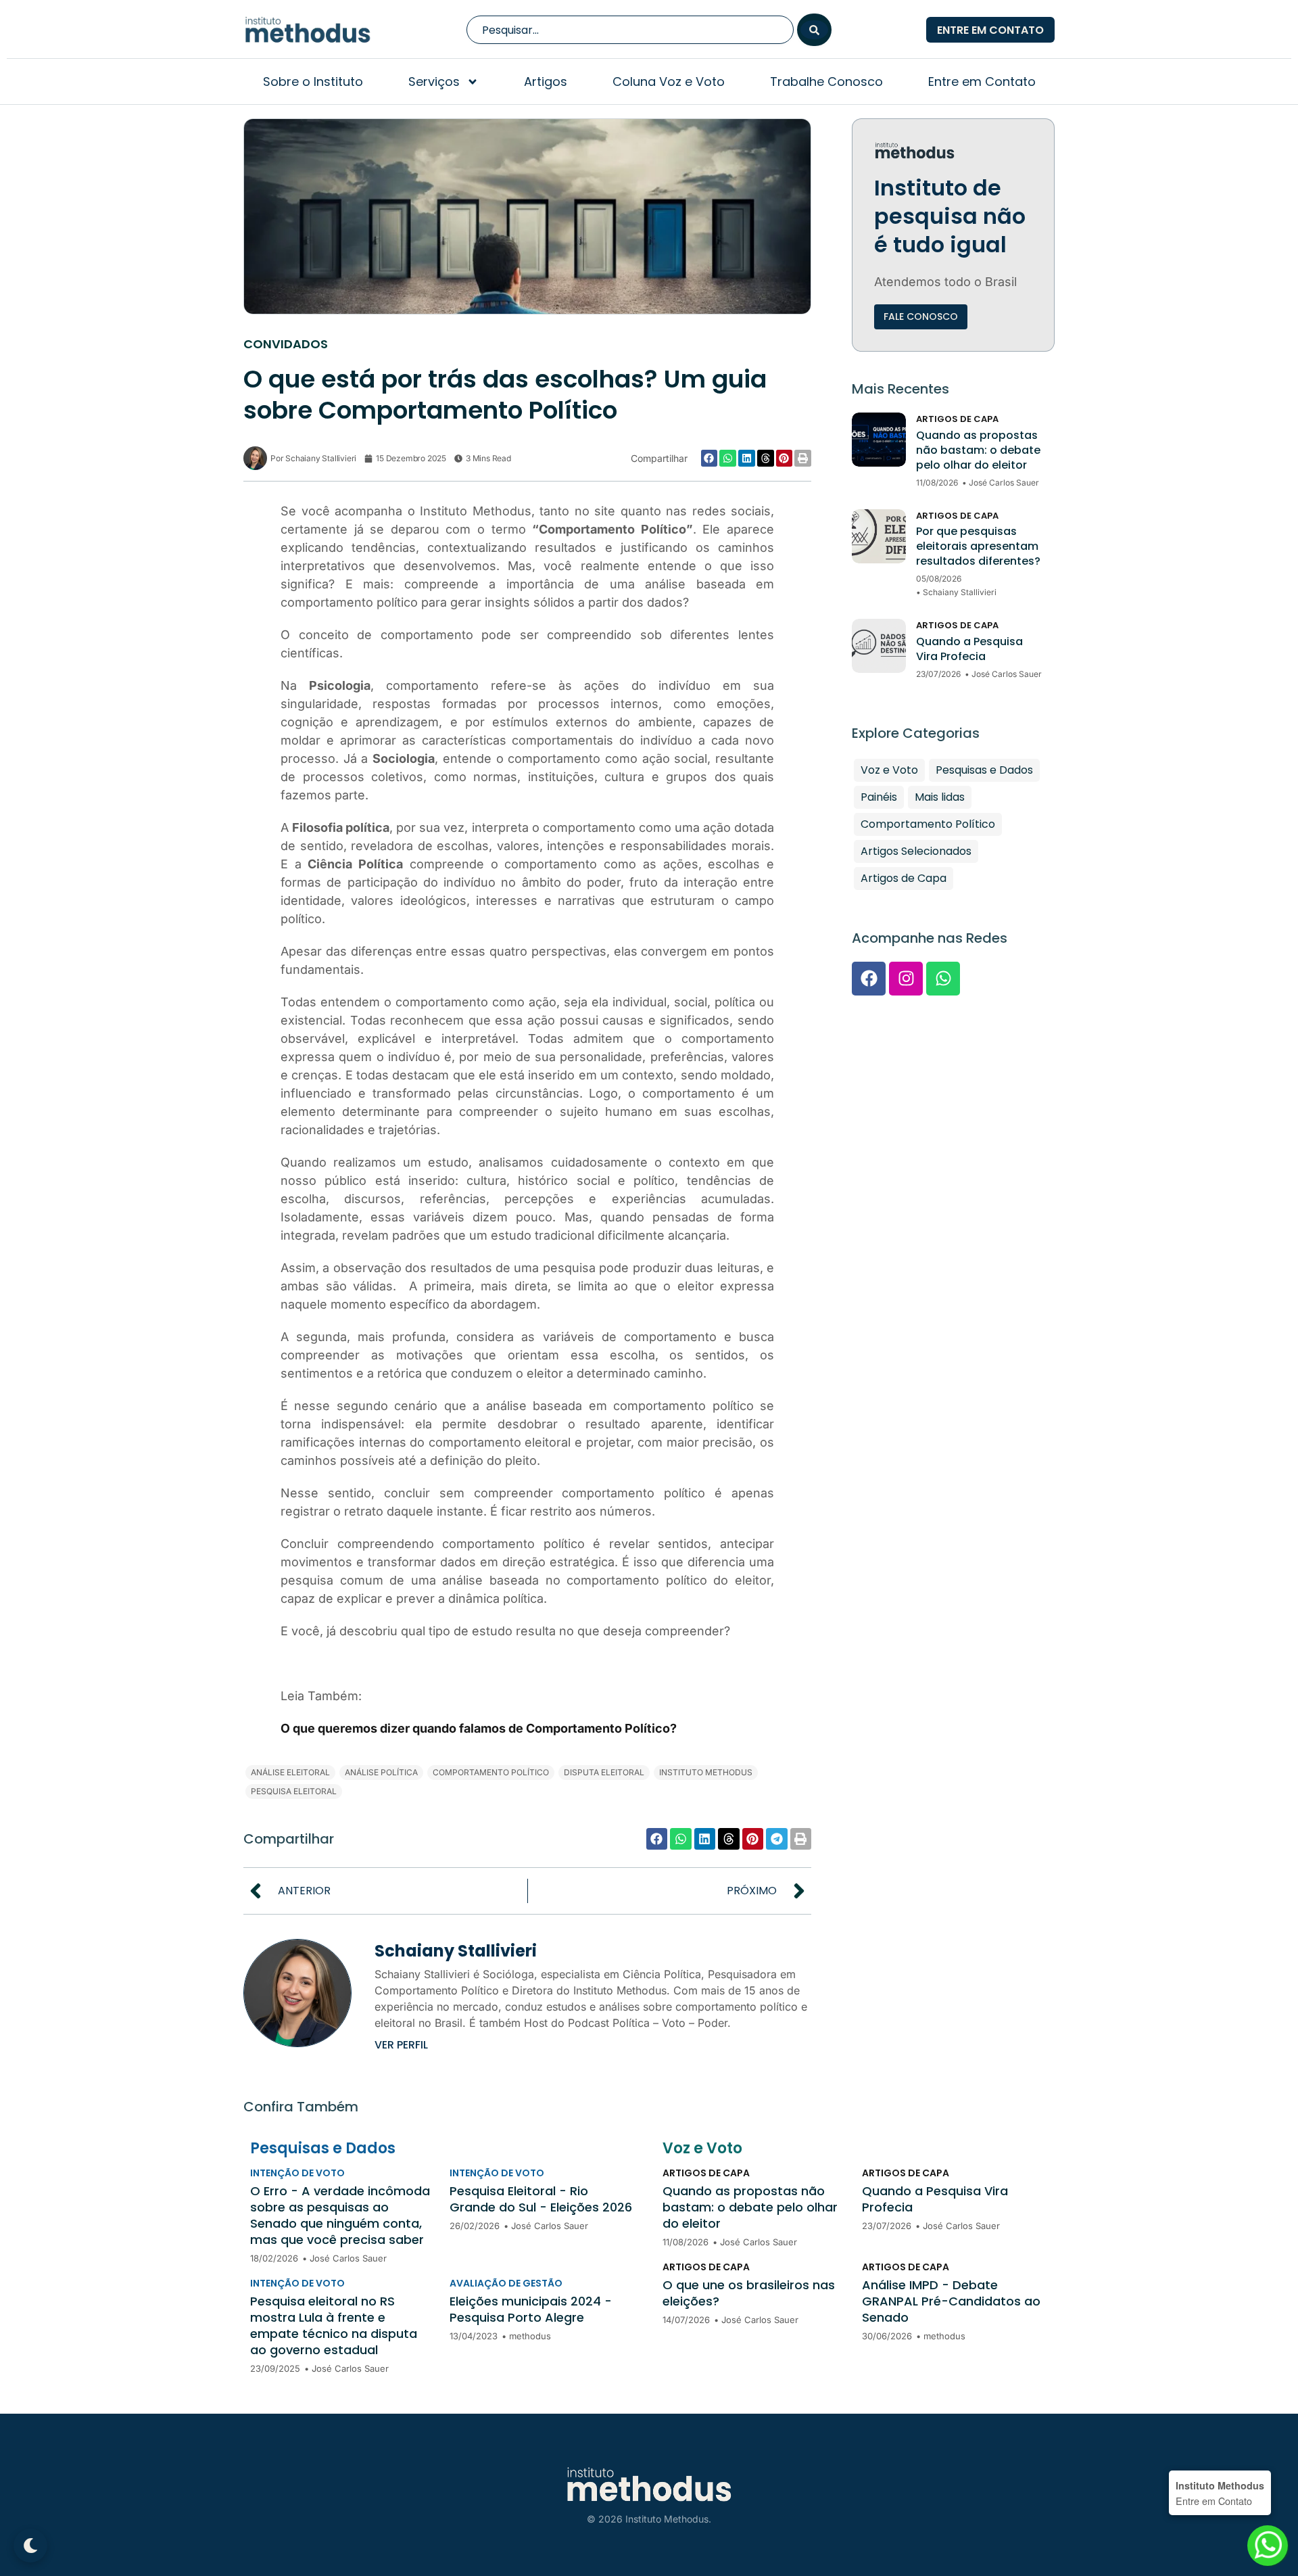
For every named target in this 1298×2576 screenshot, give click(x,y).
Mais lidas (940, 797)
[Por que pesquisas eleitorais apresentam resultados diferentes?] (879, 536)
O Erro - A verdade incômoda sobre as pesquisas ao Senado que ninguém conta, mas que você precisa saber (340, 2216)
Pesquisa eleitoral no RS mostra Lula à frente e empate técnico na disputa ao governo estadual (334, 2326)
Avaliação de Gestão (506, 2283)
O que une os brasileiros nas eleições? (749, 2293)
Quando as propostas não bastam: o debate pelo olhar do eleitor (978, 450)
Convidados (286, 344)
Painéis (879, 797)
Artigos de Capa (957, 419)
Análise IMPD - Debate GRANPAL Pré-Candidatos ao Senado (951, 2301)
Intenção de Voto (297, 2173)
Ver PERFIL (401, 2045)
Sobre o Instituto (313, 81)
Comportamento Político (928, 824)
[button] (710, 458)
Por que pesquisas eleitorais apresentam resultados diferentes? (978, 546)
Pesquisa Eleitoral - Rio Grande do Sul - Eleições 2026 (541, 2199)
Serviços (434, 81)
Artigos (546, 81)
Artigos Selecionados (916, 851)
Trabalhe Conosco (826, 81)
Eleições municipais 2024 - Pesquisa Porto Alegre (531, 2310)
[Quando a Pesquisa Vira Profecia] (879, 646)
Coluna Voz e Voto (669, 81)
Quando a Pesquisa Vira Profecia (969, 649)
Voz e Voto (889, 770)
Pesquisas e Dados (984, 770)
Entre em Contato (982, 81)
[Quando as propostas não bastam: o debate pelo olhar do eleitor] (879, 440)
